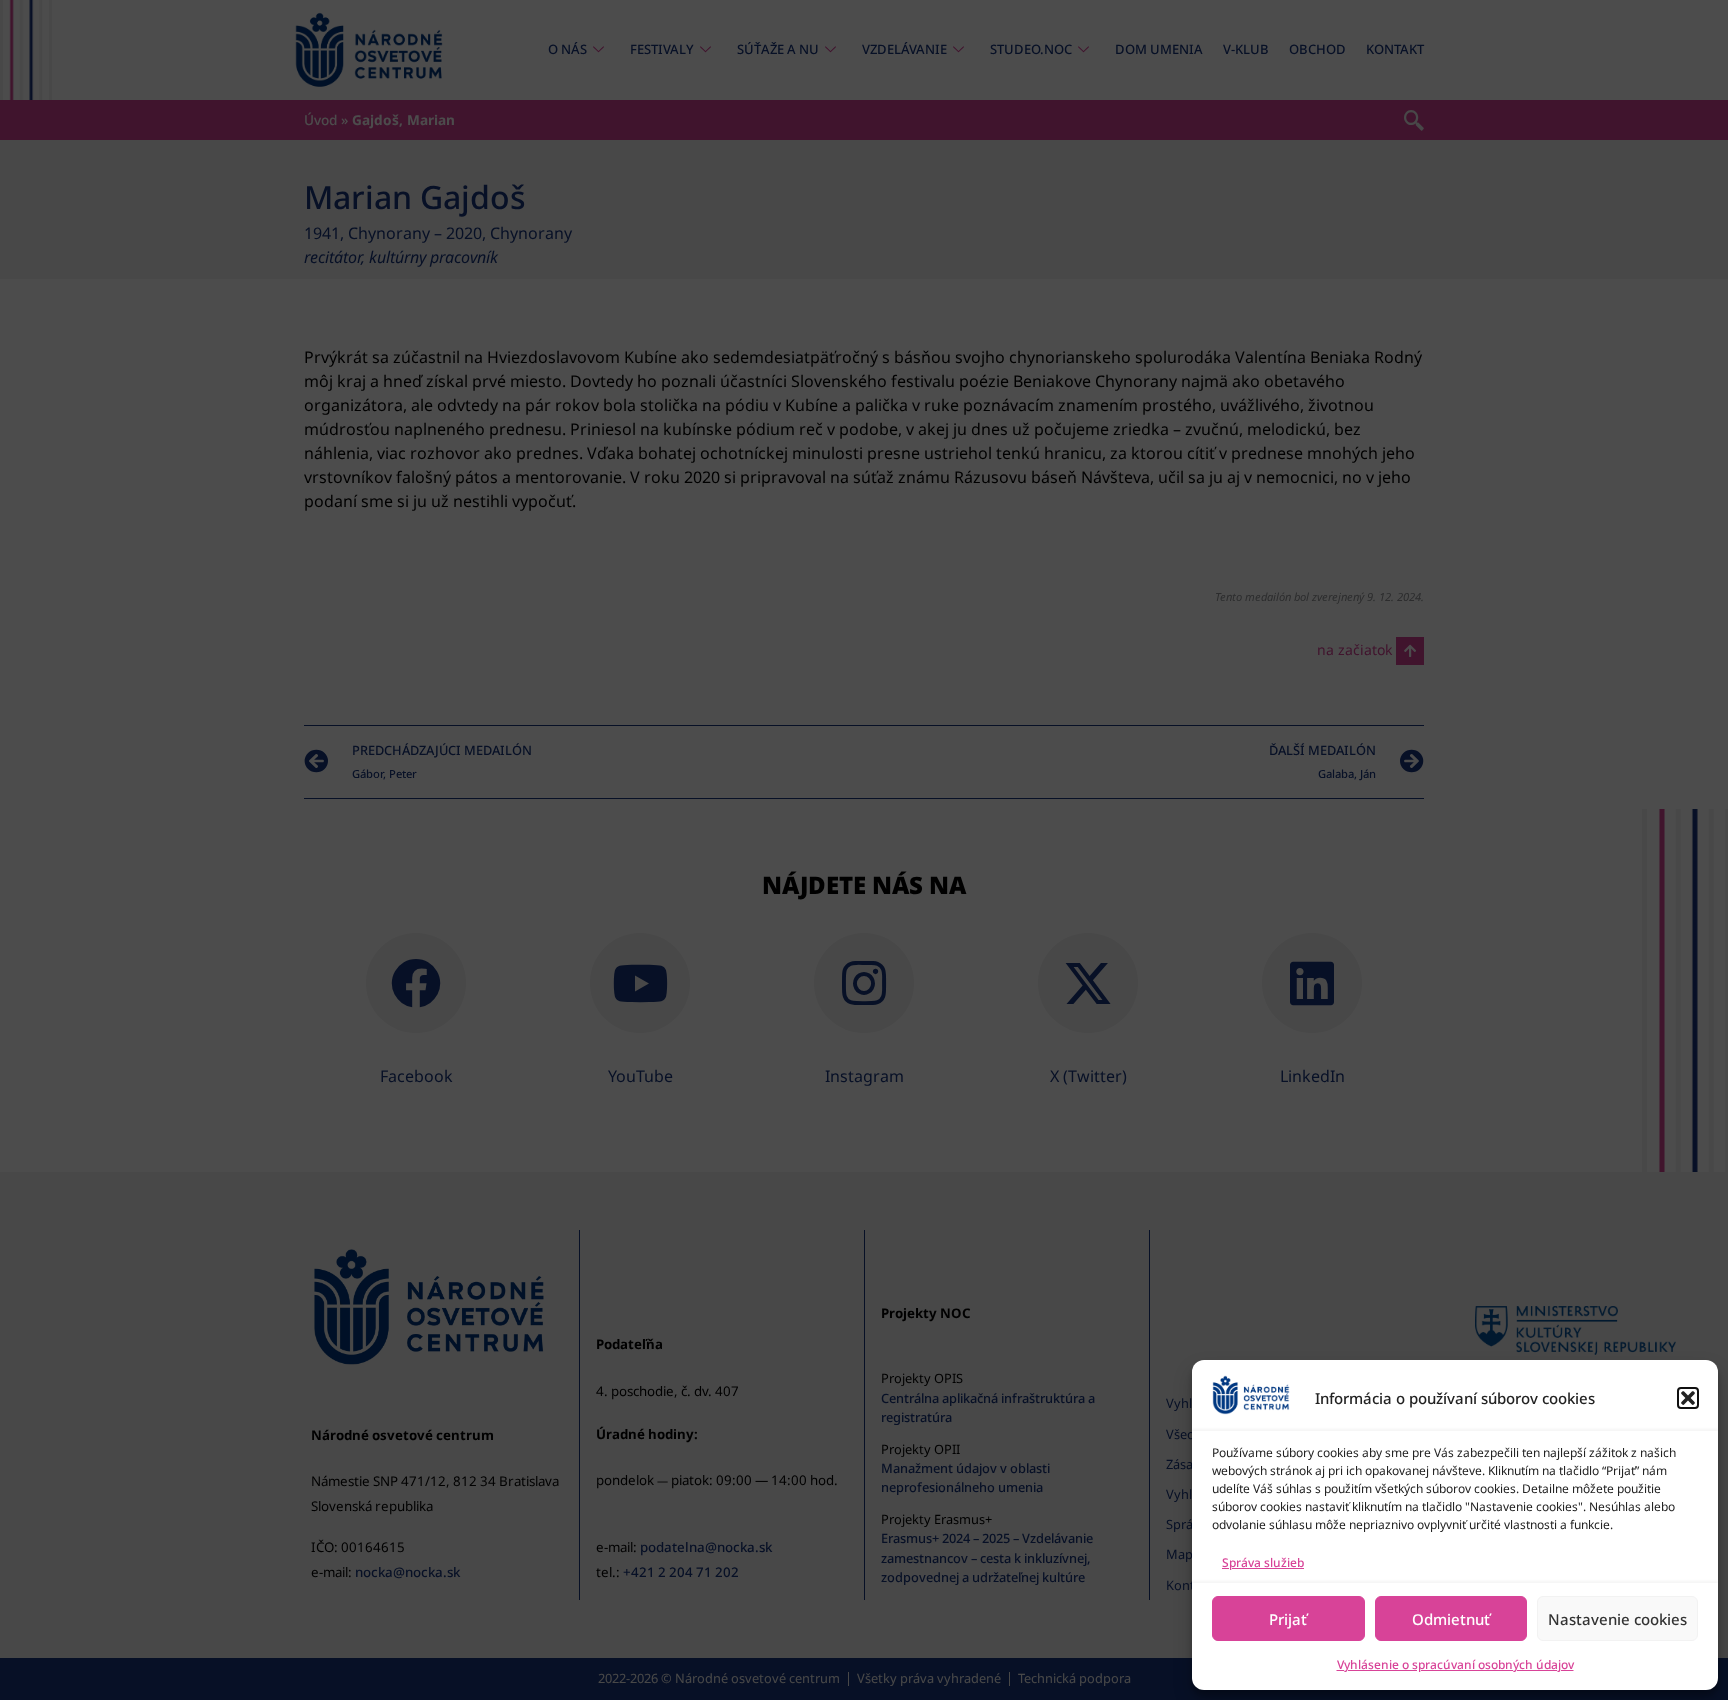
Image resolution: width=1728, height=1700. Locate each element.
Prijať (1288, 1619)
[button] (1688, 1398)
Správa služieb (1263, 1562)
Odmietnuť (1451, 1619)
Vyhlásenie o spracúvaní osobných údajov (1455, 1664)
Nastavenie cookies (1617, 1619)
